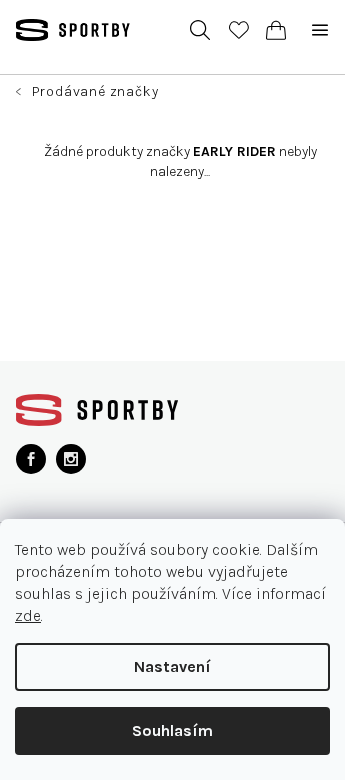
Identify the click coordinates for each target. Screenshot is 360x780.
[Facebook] (31, 459)
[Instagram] (71, 459)
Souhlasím (172, 730)
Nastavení (172, 666)
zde (28, 615)
